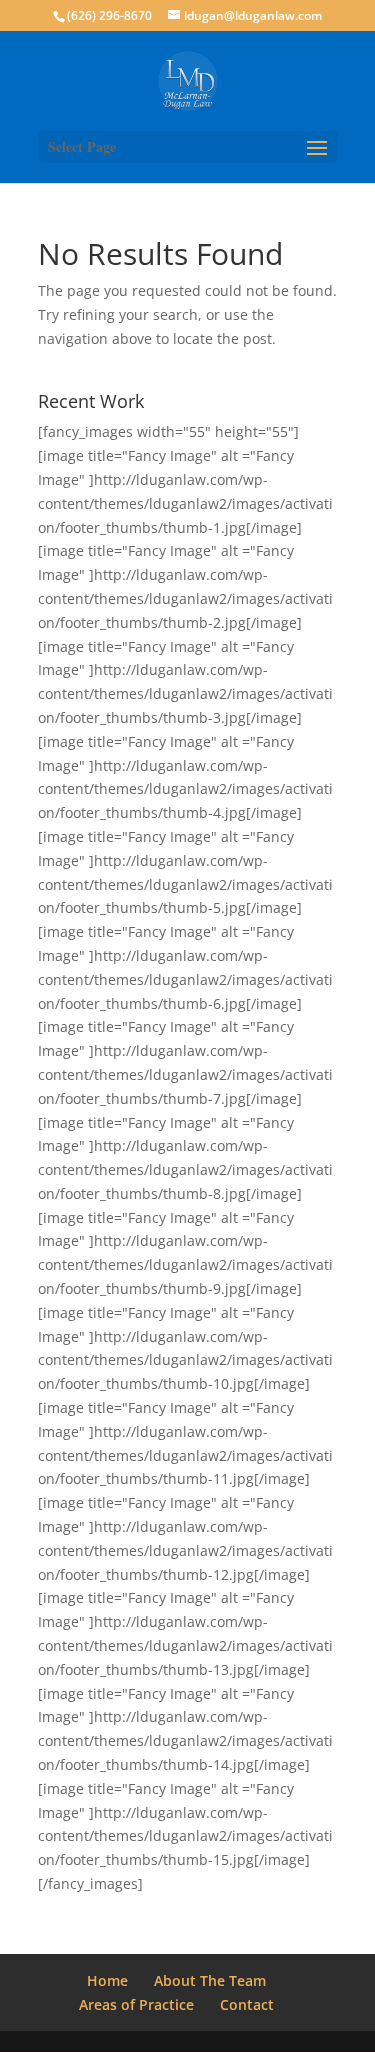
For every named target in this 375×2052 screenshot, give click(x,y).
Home (107, 1980)
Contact (247, 2004)
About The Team (210, 1980)
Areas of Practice (136, 2004)
